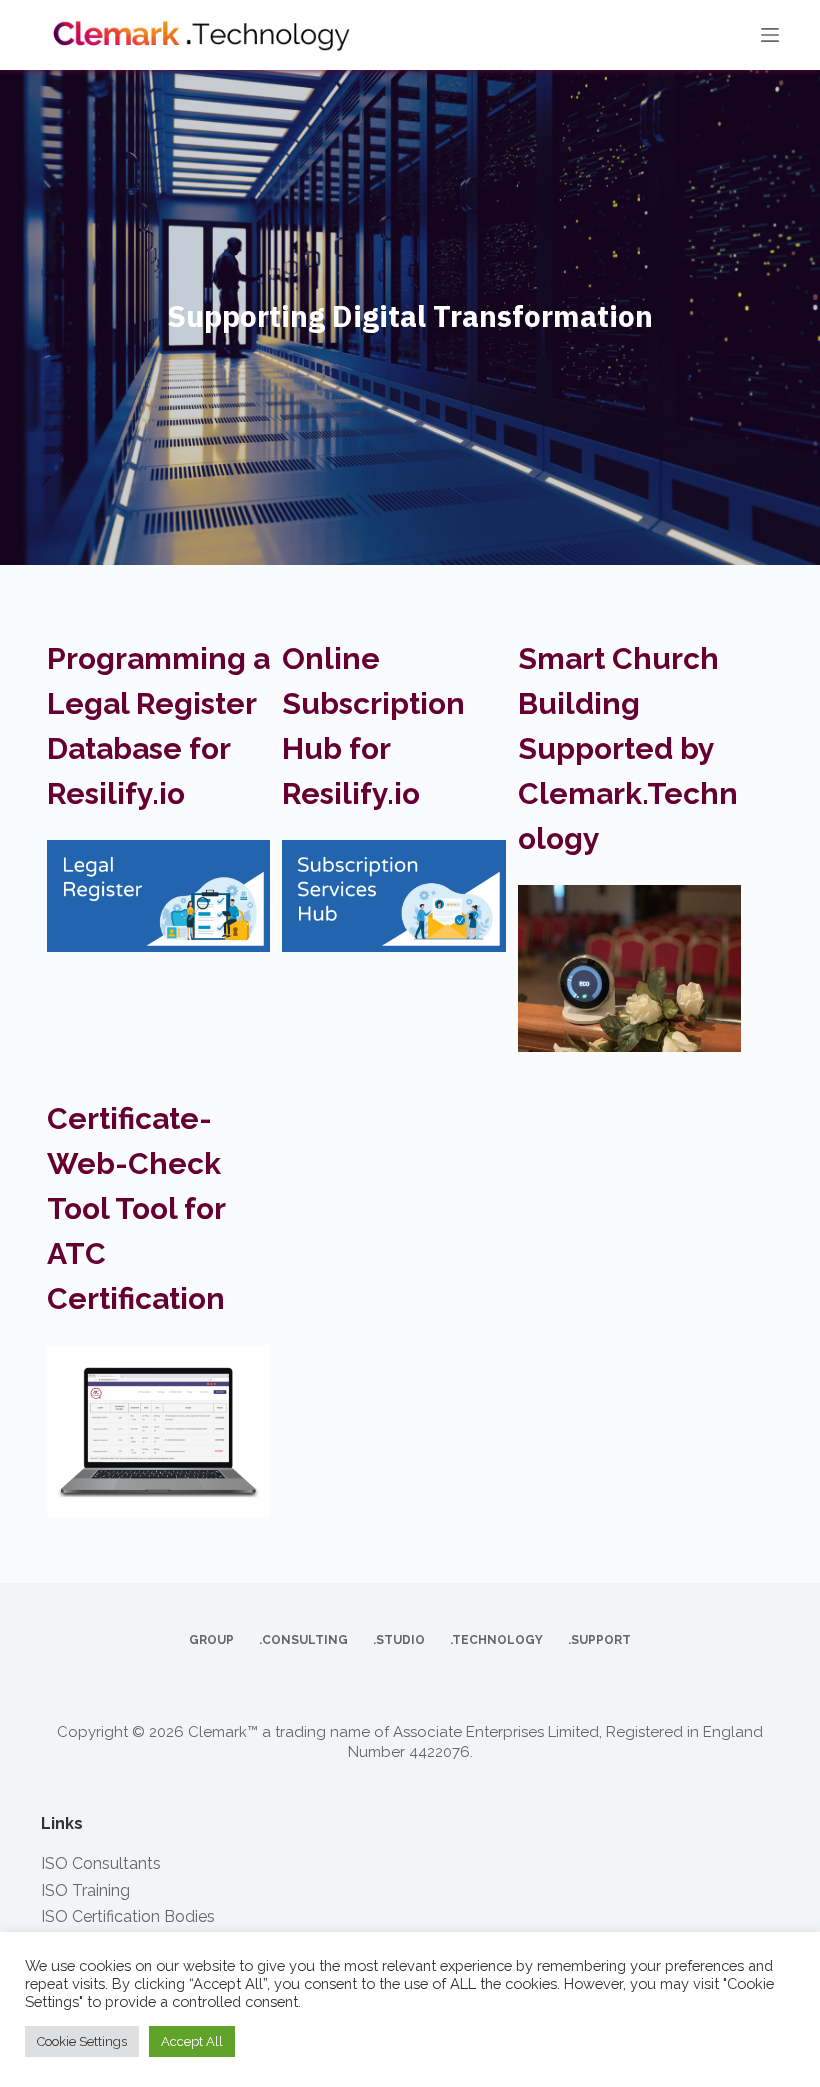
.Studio (399, 1640)
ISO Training (85, 1890)
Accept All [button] (192, 2041)
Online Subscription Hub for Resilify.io (373, 726)
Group (211, 1640)
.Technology (496, 1640)
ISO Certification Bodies (128, 1916)
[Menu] (770, 35)
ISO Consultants (101, 1863)
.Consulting (303, 1640)
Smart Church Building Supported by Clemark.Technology (628, 748)
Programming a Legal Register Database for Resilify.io (158, 726)
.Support (599, 1640)
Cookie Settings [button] (82, 2041)
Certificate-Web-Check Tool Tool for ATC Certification (136, 1208)
